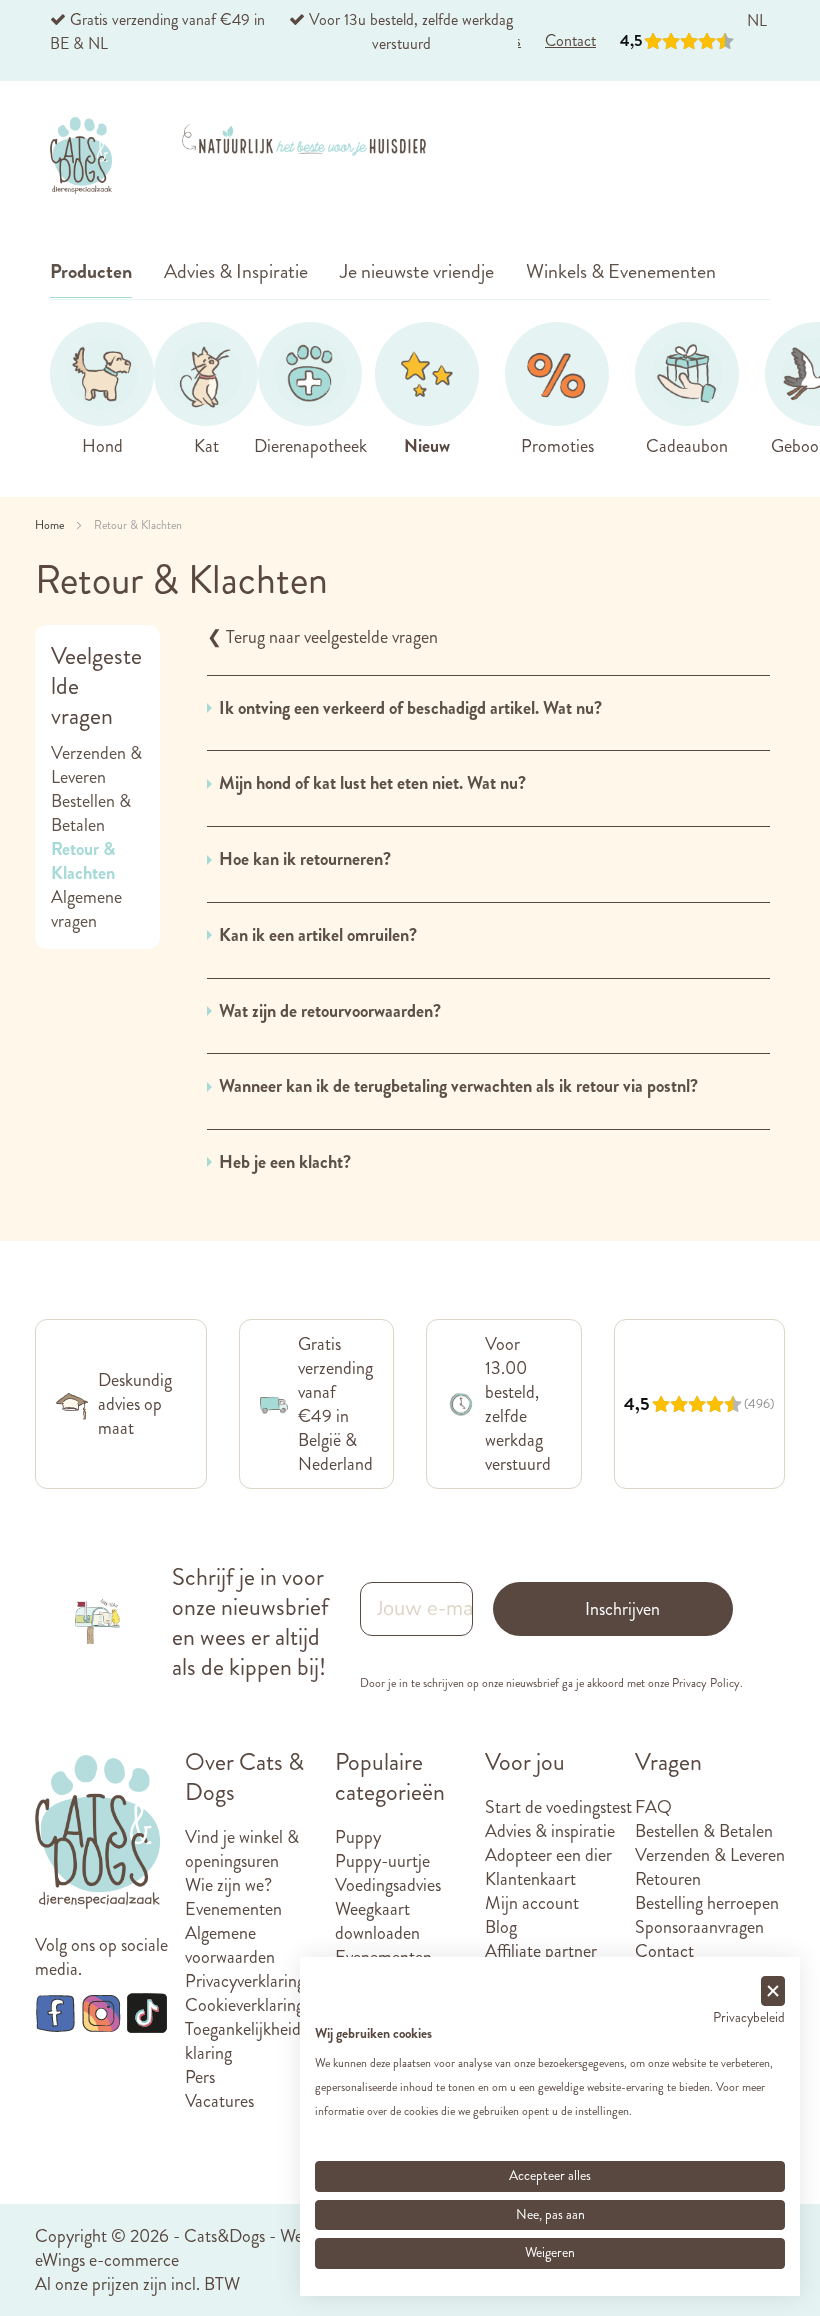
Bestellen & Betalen (91, 813)
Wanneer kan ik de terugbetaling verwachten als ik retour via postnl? (458, 1086)
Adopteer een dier (548, 1855)
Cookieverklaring (244, 2005)
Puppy (358, 1837)
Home (51, 525)
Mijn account (532, 1903)
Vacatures (219, 2101)
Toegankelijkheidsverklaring (256, 2041)
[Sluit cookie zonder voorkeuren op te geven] (773, 1991)
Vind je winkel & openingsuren (242, 1849)
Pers (200, 2077)
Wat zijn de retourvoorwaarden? (330, 1011)
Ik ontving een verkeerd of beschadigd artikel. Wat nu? (410, 708)
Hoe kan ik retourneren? (305, 859)
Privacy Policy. (707, 1683)
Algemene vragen (86, 909)
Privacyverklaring (245, 1981)
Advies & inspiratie (550, 1831)
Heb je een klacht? (285, 1162)
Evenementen (233, 1909)
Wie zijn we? (228, 1885)
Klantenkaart (530, 1879)
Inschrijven (622, 1609)
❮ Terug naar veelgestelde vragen (322, 637)
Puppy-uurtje (382, 1861)
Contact (664, 1951)
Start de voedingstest (558, 1807)
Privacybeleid (749, 2017)
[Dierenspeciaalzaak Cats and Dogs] (81, 155)
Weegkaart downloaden (377, 1921)
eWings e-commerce (107, 2260)
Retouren (668, 1879)
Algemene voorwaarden (230, 1945)
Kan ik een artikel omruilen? (318, 935)
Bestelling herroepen (707, 1903)
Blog (501, 1927)
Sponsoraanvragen (699, 1927)
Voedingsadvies (388, 1885)
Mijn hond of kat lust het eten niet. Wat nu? (372, 783)
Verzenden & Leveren (96, 765)
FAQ (653, 1807)
